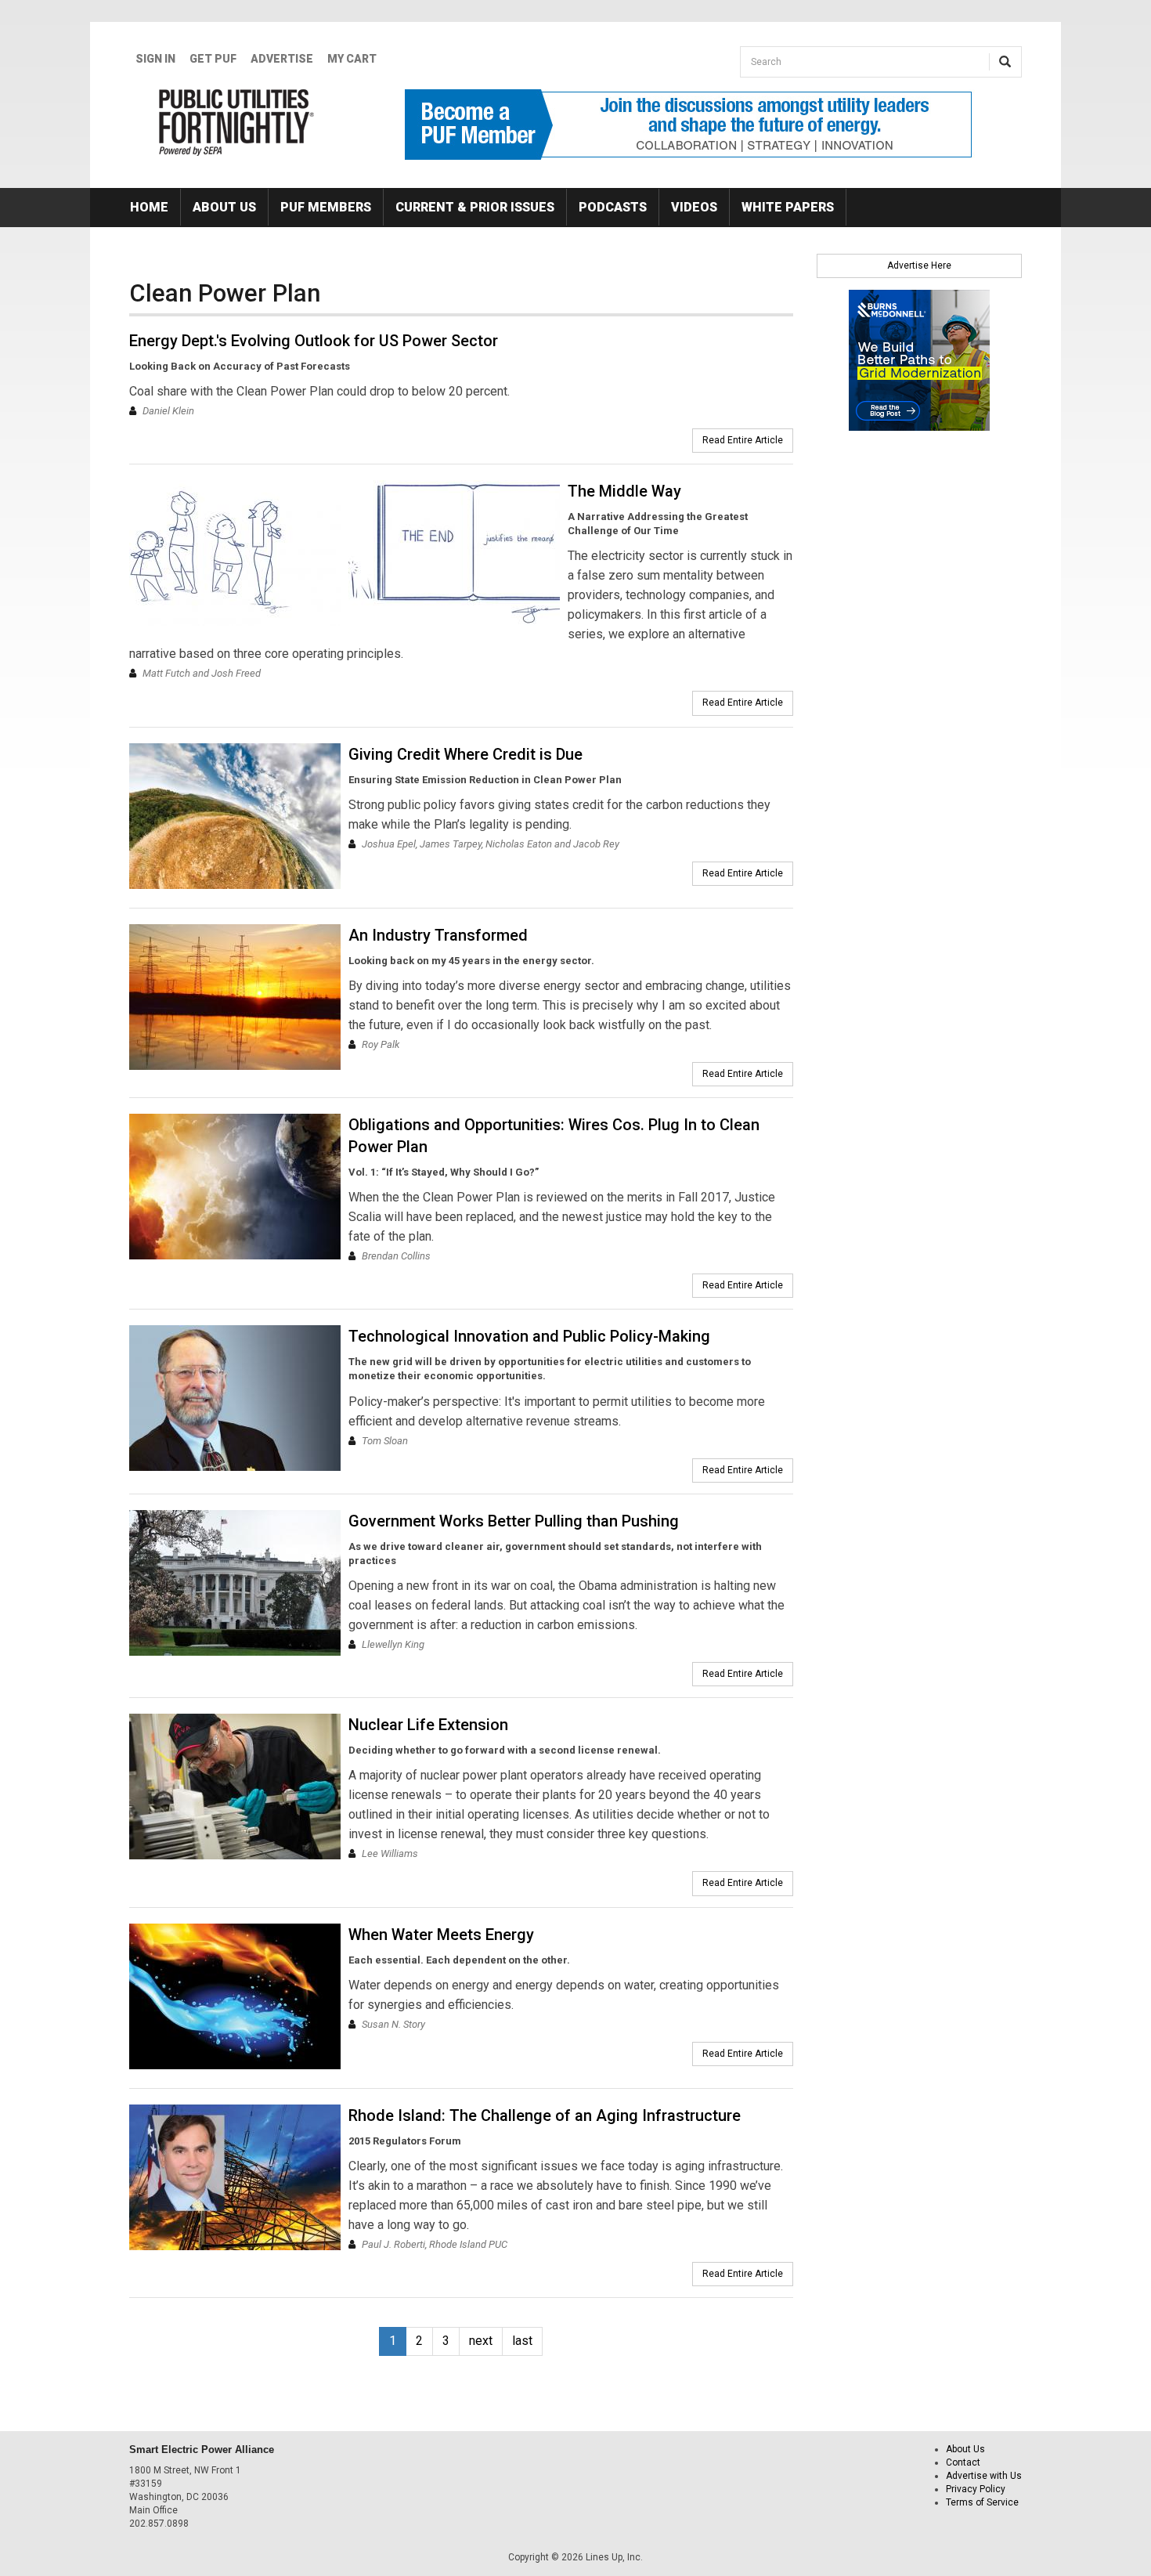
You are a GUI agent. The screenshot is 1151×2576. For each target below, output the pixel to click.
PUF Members (326, 207)
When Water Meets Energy (441, 1935)
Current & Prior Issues (475, 207)
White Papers (788, 207)
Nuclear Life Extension (428, 1725)
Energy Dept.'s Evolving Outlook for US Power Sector (314, 341)
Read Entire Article (743, 440)
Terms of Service (982, 2502)
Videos (694, 207)
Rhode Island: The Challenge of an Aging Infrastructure (545, 2115)
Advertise (282, 59)
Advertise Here (919, 266)
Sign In (155, 59)
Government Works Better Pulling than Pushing (514, 1521)
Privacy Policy (976, 2489)
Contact (963, 2462)
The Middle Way (624, 491)
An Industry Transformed (438, 935)
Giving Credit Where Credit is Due (465, 754)
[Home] (237, 122)
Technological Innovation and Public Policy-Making (529, 1336)
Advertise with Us (984, 2476)
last (522, 2341)
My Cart (352, 59)
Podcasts (613, 207)
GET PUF (213, 59)
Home (149, 207)
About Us (224, 207)
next (481, 2341)
